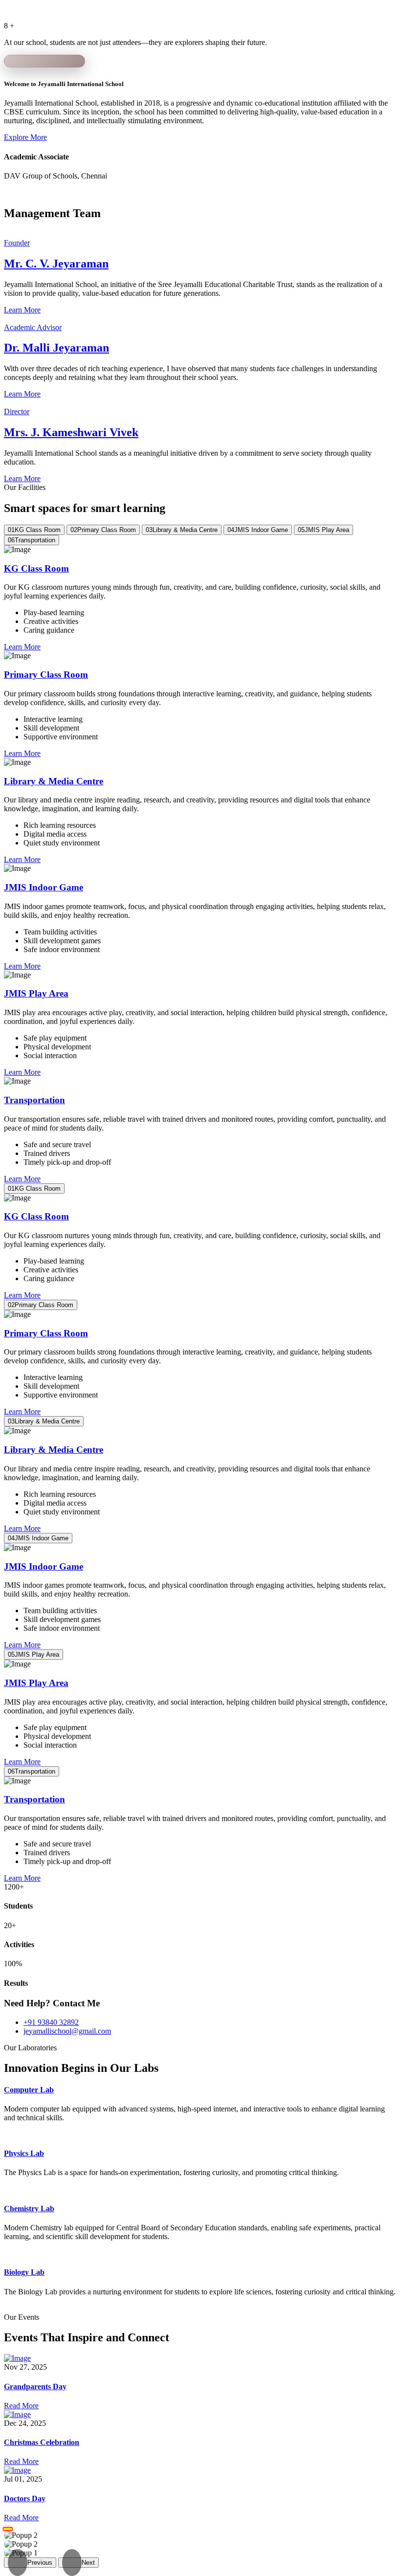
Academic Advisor (33, 327)
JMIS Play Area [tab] (323, 530)
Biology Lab (24, 2272)
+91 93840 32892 (51, 2022)
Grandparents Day (35, 2387)
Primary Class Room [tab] (103, 530)
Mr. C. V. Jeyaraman (56, 264)
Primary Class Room (46, 675)
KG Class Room (36, 568)
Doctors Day (25, 2498)
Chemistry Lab (29, 2209)
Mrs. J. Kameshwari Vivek (71, 432)
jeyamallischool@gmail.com (67, 2031)
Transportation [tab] (32, 540)
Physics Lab (24, 2153)
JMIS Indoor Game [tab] (258, 530)
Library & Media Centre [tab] (182, 530)
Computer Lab (29, 2090)
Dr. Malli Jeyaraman (56, 348)
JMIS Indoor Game (44, 887)
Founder (17, 243)
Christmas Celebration (42, 2442)
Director (17, 411)
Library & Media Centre (54, 781)
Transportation (34, 1100)
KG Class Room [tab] (34, 530)
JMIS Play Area (36, 993)
